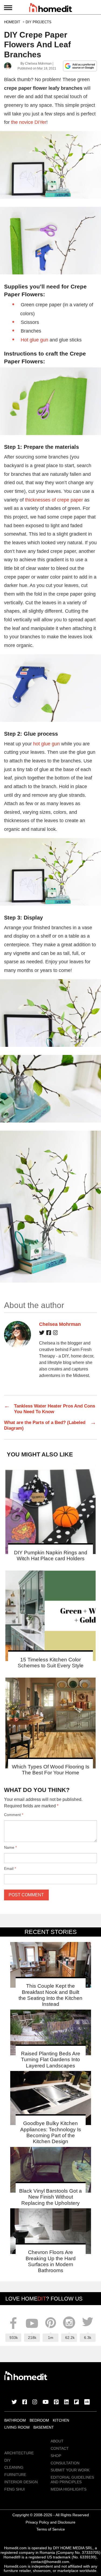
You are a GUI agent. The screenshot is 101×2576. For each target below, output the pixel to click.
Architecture (19, 2453)
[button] (50, 165)
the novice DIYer (29, 122)
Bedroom (39, 2420)
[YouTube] (46, 2402)
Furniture (15, 2475)
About (57, 2441)
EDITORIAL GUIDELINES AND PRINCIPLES (72, 2480)
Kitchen (61, 2420)
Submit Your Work (70, 2470)
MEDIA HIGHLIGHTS (69, 2489)
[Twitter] (42, 1334)
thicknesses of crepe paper (54, 500)
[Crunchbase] (87, 2402)
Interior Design (21, 2482)
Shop (56, 2456)
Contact (60, 2448)
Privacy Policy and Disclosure (50, 2522)
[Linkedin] (67, 2402)
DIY (7, 2460)
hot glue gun (46, 744)
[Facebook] (49, 1334)
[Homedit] (51, 9)
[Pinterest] (56, 2402)
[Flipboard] (76, 2402)
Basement (44, 2427)
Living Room (17, 2427)
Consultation (65, 2463)
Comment (14, 1815)
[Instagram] (55, 1334)
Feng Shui (15, 2489)
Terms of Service (51, 2529)
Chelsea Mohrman (38, 64)
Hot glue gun (34, 340)
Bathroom (15, 2420)
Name (10, 1847)
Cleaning (14, 2467)
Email (10, 1868)
